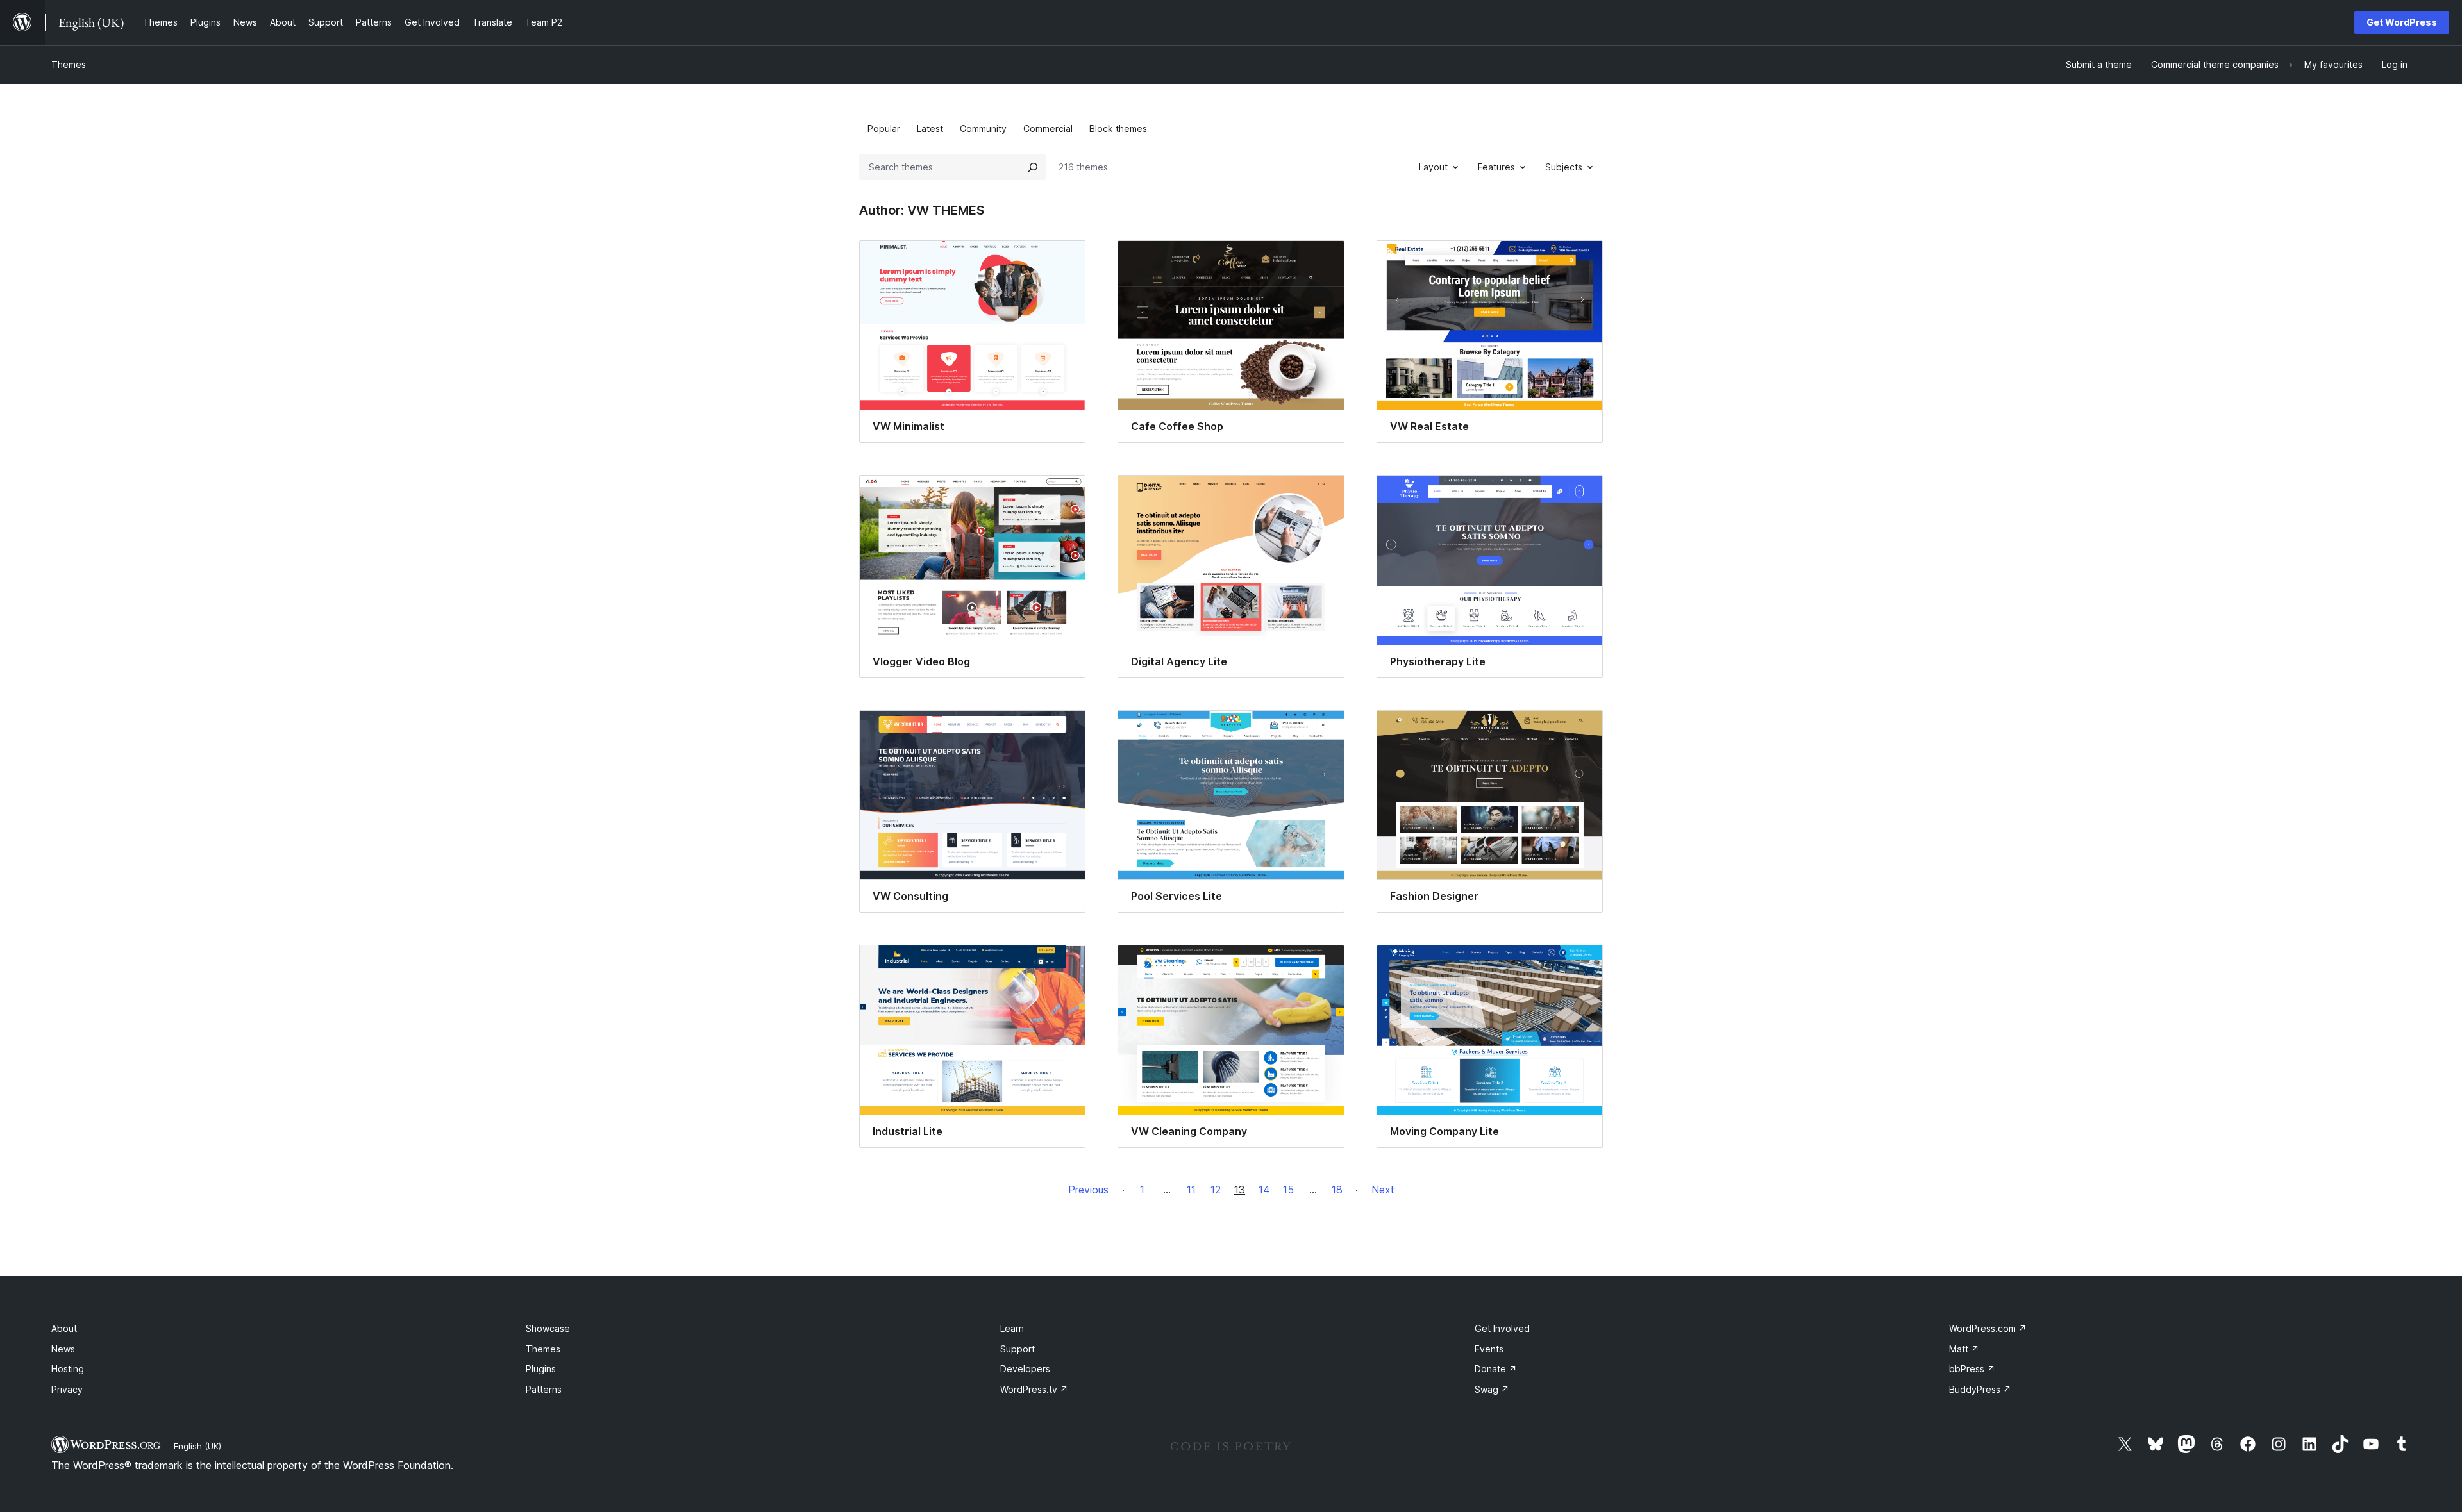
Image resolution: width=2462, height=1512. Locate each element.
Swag (1492, 1389)
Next (1383, 1190)
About (64, 1328)
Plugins (541, 1369)
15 (1288, 1190)
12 (1216, 1190)
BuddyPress (1980, 1389)
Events (1489, 1349)
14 (1264, 1190)
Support (1017, 1349)
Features (1496, 167)
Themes (69, 64)
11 (1191, 1190)
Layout (1433, 167)
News (63, 1349)
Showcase (548, 1328)
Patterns (544, 1389)
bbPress (1972, 1369)
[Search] (1033, 167)
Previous (1088, 1190)
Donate (1496, 1369)
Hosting (68, 1369)
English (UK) (197, 1446)
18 (1337, 1190)
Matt (1964, 1349)
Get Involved (1502, 1328)
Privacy (67, 1389)
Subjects (1564, 167)
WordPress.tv (1034, 1389)
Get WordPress (2402, 22)
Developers (1025, 1369)
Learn (1012, 1328)
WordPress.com (1988, 1328)
